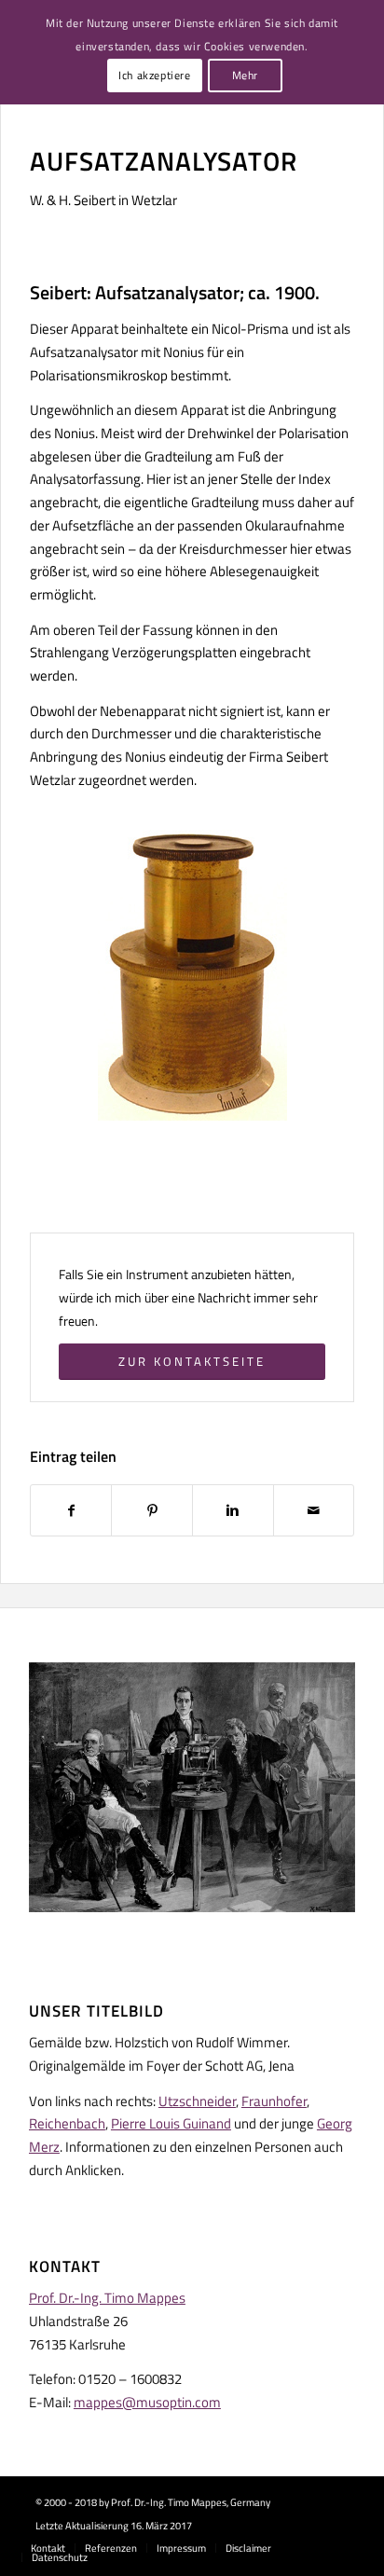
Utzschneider (197, 2101)
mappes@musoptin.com (147, 2402)
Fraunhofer (274, 2101)
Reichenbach (67, 2123)
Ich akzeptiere (154, 75)
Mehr (245, 75)
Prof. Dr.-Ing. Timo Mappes (107, 2298)
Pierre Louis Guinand (171, 2123)
